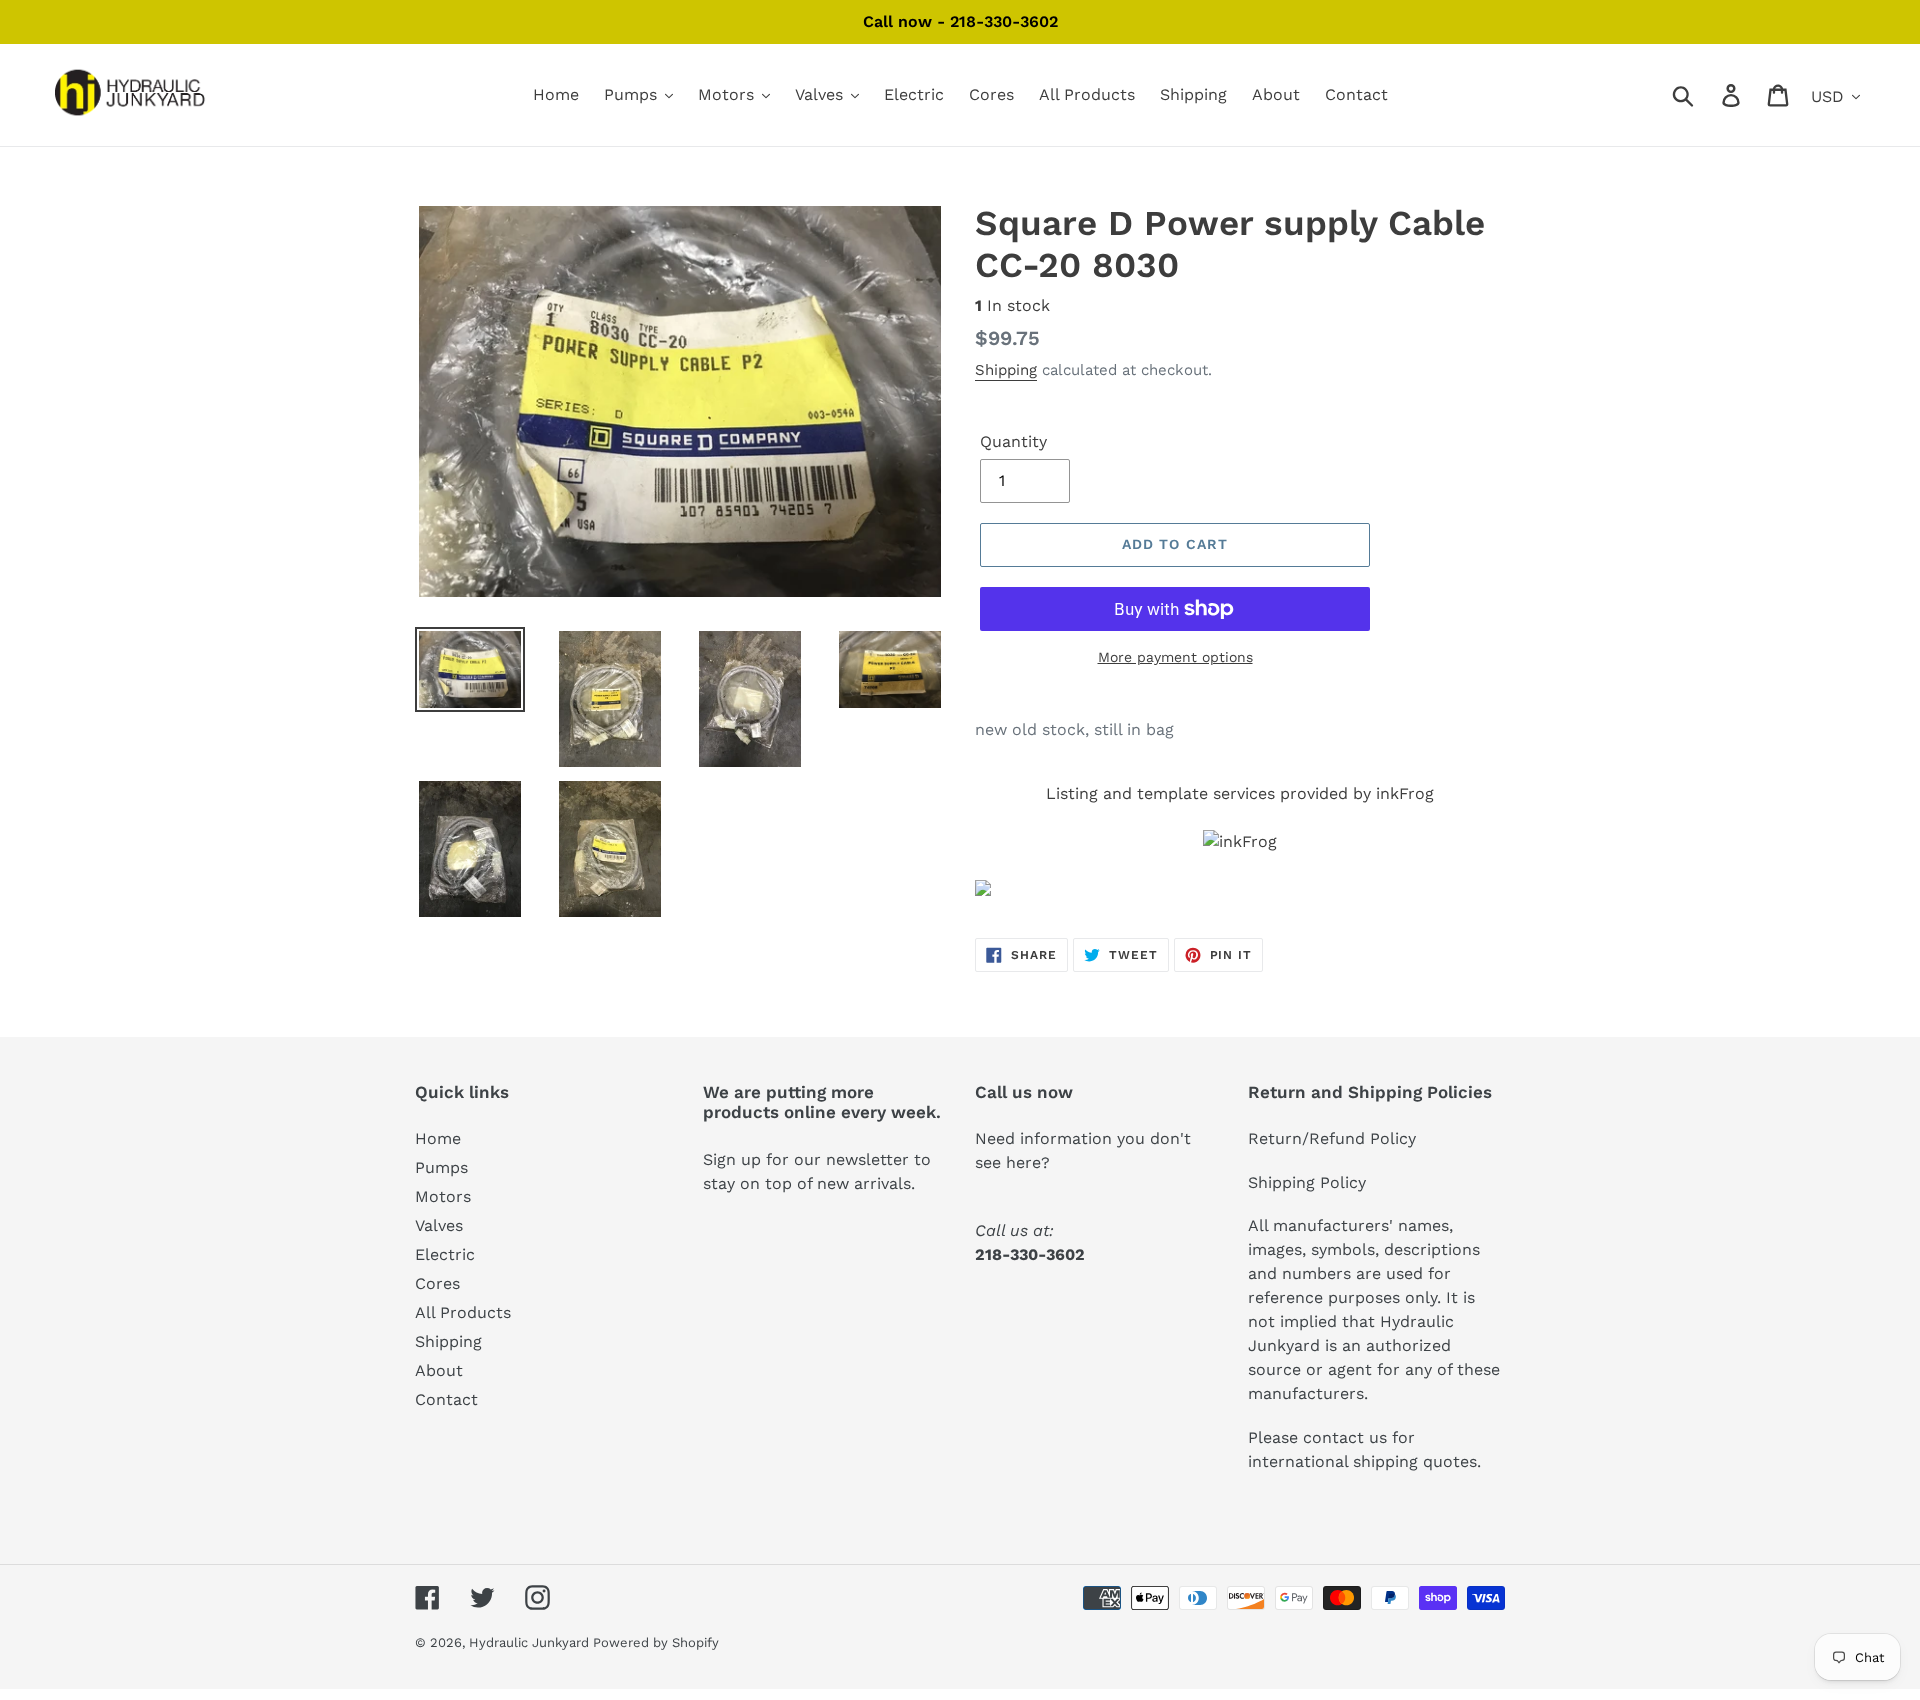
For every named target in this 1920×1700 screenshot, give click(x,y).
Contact (446, 1399)
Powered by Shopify (656, 1642)
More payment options (1175, 657)
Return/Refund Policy (1332, 1138)
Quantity (1013, 441)
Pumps (441, 1167)
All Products (463, 1312)
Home (438, 1138)
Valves (439, 1225)
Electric (445, 1254)
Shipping (1006, 370)
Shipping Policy (1307, 1182)
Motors (443, 1196)
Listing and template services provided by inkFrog (1240, 793)
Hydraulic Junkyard (531, 1642)
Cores (437, 1283)
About (439, 1370)
